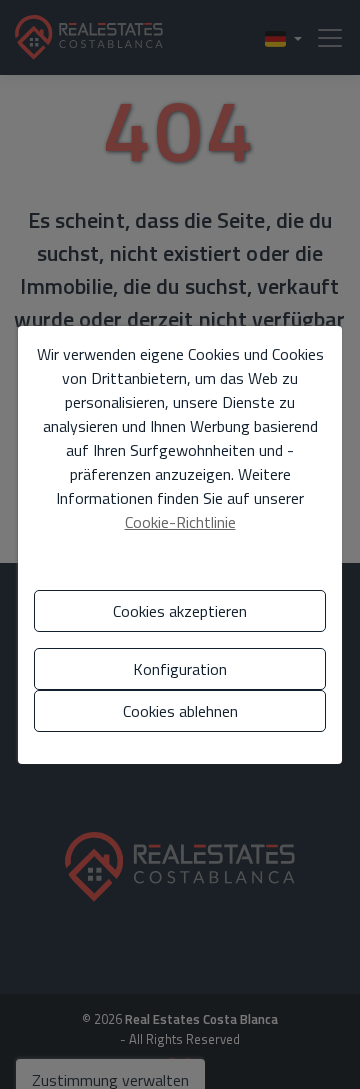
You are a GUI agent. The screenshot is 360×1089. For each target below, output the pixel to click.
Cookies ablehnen (180, 711)
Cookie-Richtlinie (180, 522)
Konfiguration (180, 669)
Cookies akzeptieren (180, 611)
